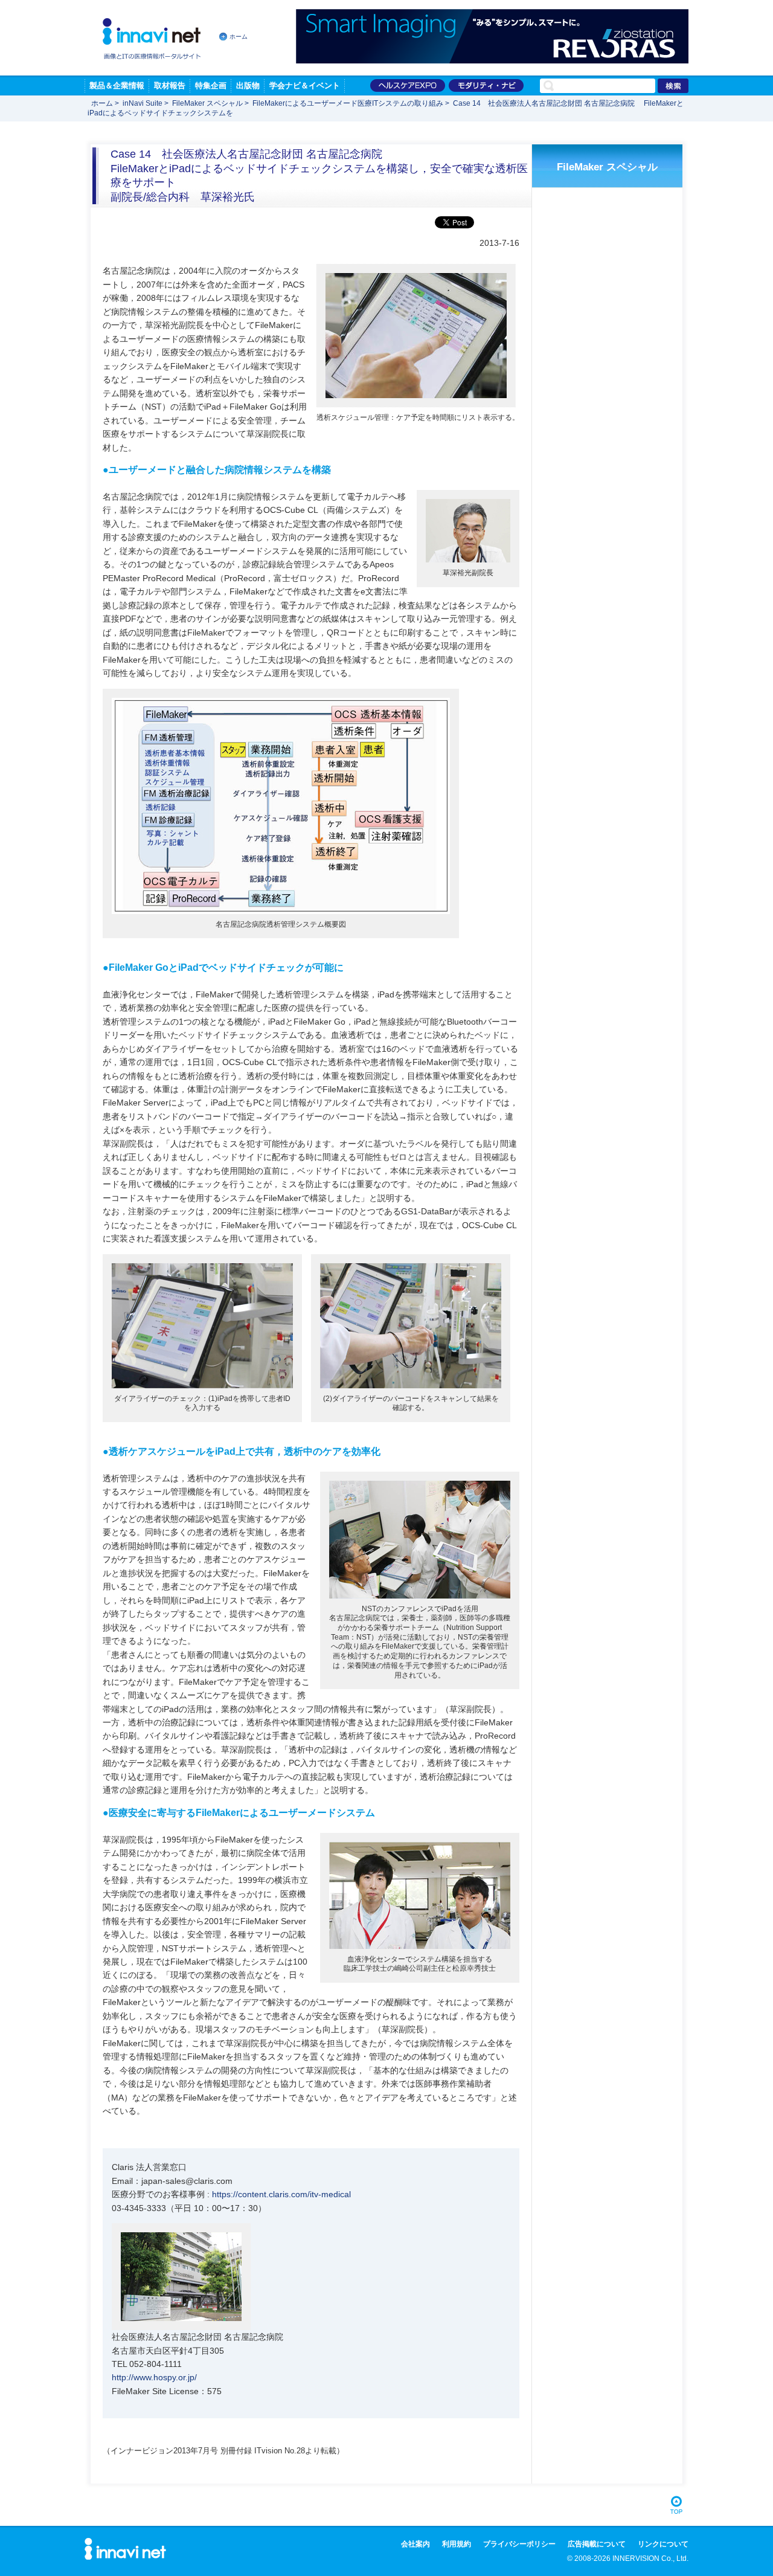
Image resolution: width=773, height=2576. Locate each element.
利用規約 (457, 2544)
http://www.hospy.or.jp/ (154, 2377)
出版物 (248, 85)
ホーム (239, 37)
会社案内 (415, 2544)
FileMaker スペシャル (207, 103)
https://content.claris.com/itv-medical (281, 2194)
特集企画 (211, 85)
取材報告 (170, 85)
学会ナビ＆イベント (305, 85)
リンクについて (663, 2544)
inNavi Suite (143, 103)
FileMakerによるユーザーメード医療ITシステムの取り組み (349, 103)
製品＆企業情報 (117, 85)
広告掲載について (597, 2544)
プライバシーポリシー (519, 2544)
